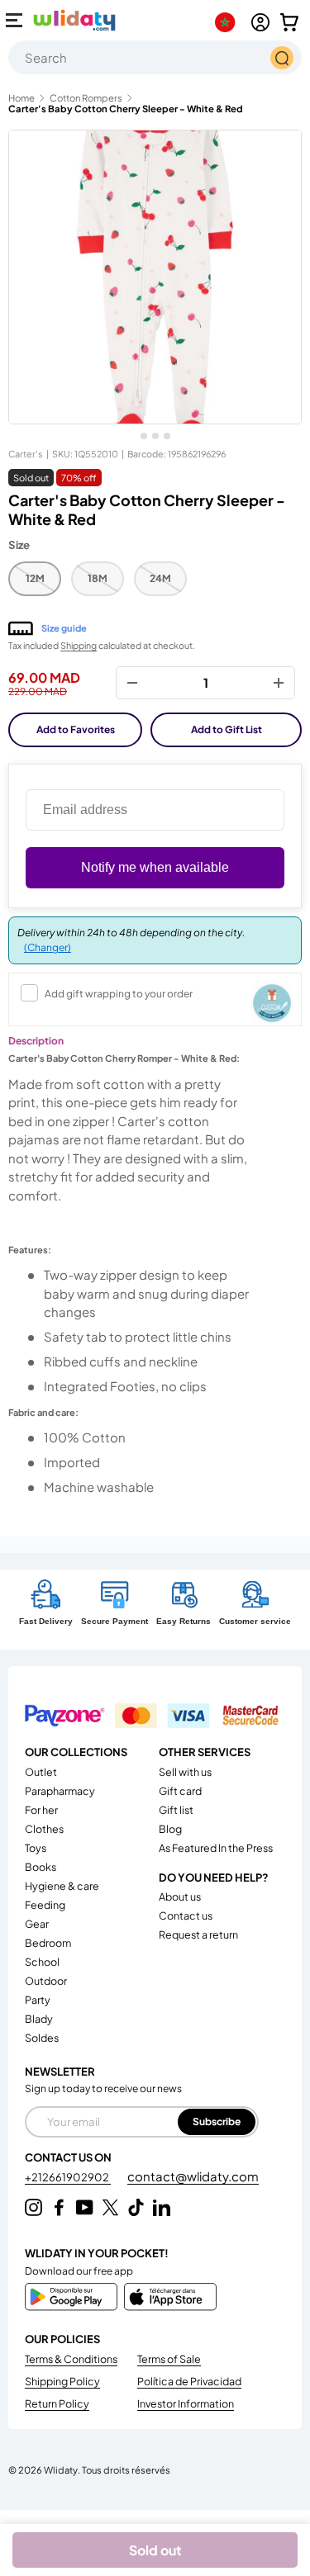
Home (21, 98)
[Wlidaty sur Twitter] (110, 2207)
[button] (289, 22)
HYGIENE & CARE (62, 1886)
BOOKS (41, 1867)
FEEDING (45, 1905)
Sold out (155, 2550)
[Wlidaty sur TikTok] (136, 2207)
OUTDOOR (46, 1981)
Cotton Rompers (86, 98)
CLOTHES (44, 1829)
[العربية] (229, 22)
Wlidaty (61, 2469)
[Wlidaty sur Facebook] (59, 2207)
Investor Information (186, 2403)
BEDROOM (48, 1943)
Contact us (186, 1915)
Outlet (41, 1772)
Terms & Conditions (71, 2359)
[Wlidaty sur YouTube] (85, 2207)
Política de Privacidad (189, 2381)
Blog (170, 1829)
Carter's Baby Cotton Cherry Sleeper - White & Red (126, 109)
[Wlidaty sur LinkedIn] (162, 2207)
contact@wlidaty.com (193, 2176)
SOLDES (42, 2038)
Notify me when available (155, 867)
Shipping (79, 645)
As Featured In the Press (216, 1848)
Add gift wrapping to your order (119, 994)
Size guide (64, 628)
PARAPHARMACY (60, 1791)
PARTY (38, 2000)
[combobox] (155, 57)
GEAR (37, 1924)
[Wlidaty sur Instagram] (33, 2207)
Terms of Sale (169, 2359)
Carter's (26, 454)
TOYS (36, 1848)
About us (180, 1896)
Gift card (180, 1791)
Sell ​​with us (185, 1772)
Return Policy (57, 2403)
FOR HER (41, 1810)
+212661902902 (68, 2177)
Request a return (198, 1934)
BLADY (39, 2019)
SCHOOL (42, 1962)
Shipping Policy (62, 2381)
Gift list (176, 1810)
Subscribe (217, 2121)
